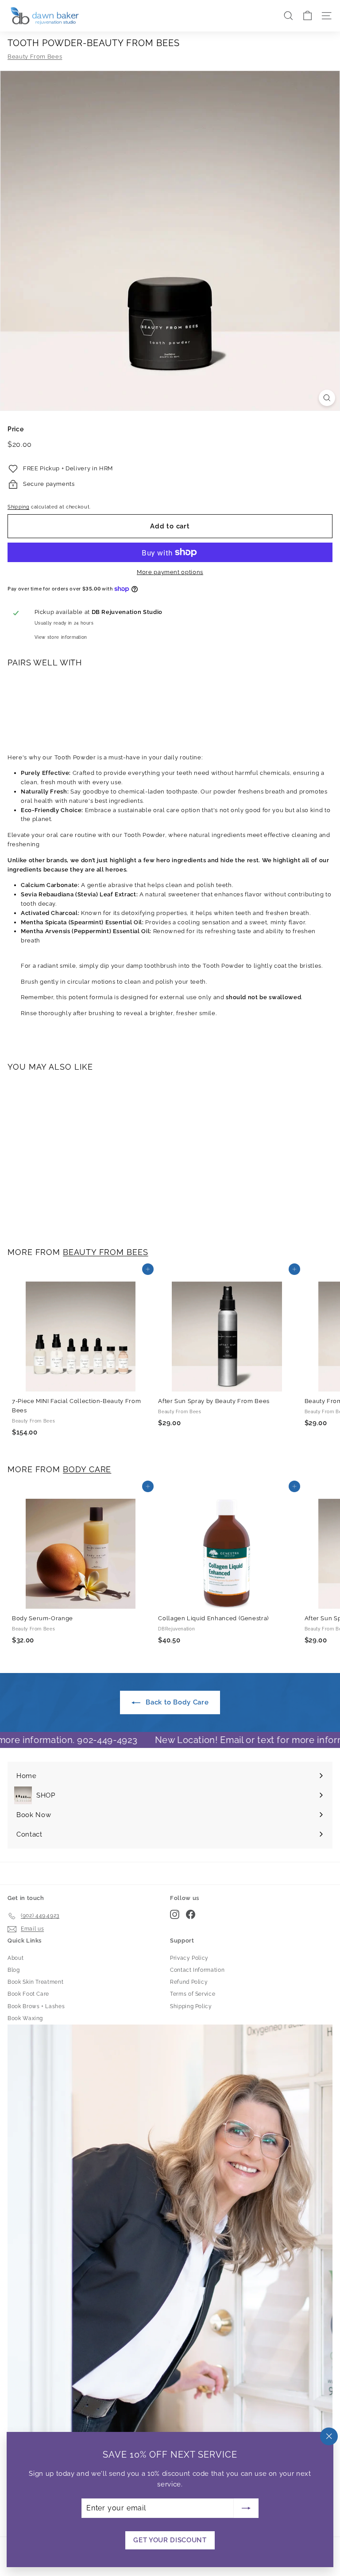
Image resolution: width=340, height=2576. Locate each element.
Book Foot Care (28, 1994)
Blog (14, 1970)
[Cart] (307, 16)
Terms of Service (193, 1994)
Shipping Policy (191, 2006)
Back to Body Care (176, 1702)
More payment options (170, 572)
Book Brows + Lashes (36, 2006)
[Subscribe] (246, 2508)
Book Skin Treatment (35, 1982)
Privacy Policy (189, 1958)
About (15, 1958)
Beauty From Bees (35, 57)
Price (15, 429)
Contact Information (197, 1970)
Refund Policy (189, 1982)
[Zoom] (327, 398)
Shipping (18, 507)
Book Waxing (25, 2018)
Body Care (87, 1469)
